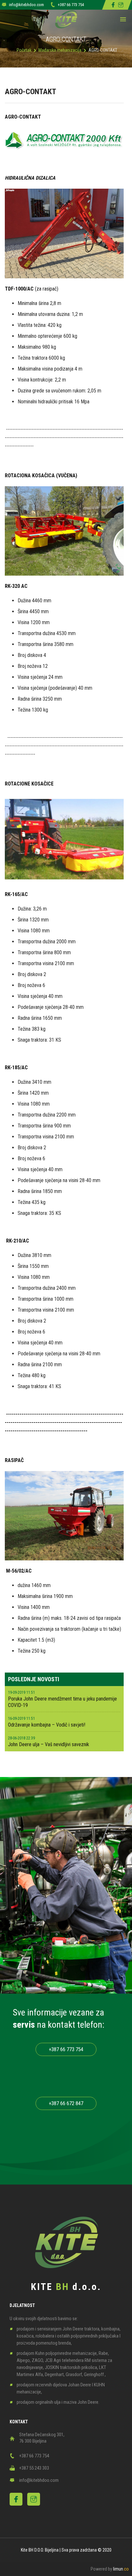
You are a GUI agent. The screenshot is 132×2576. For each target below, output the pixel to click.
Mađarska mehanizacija (60, 50)
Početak (24, 50)
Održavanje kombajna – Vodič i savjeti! (47, 1725)
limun (121, 2569)
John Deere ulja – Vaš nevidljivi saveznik (49, 1744)
